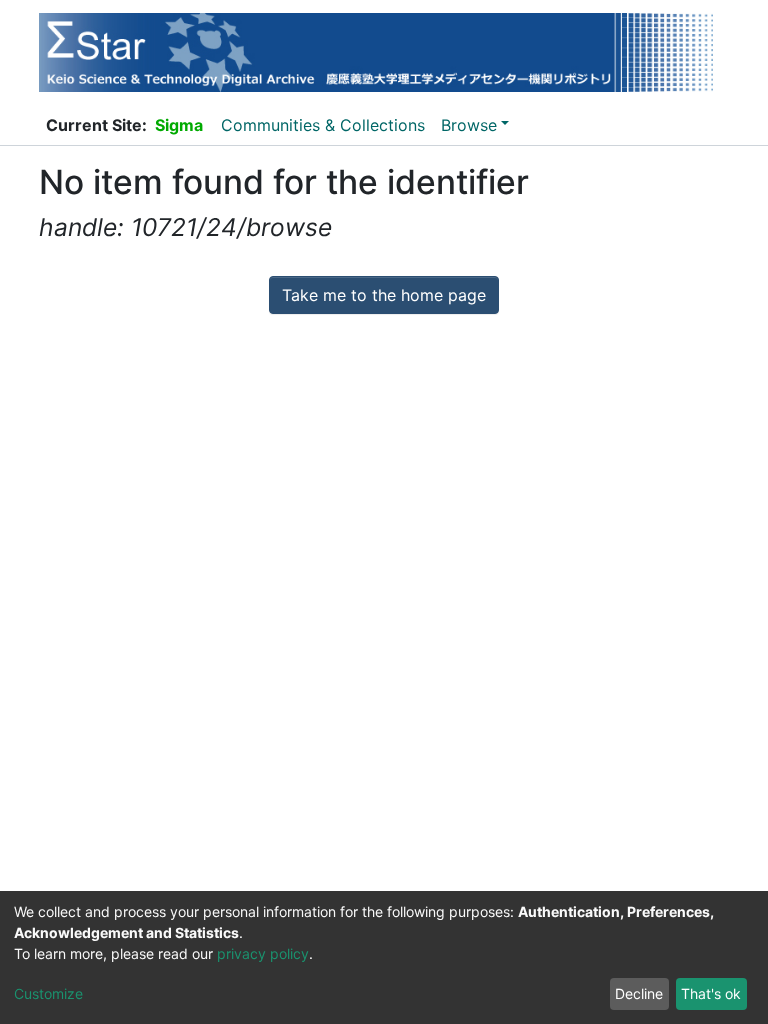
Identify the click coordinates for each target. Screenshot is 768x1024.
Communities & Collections (323, 125)
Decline (639, 993)
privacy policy (263, 953)
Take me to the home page (384, 295)
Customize (48, 993)
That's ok (711, 993)
